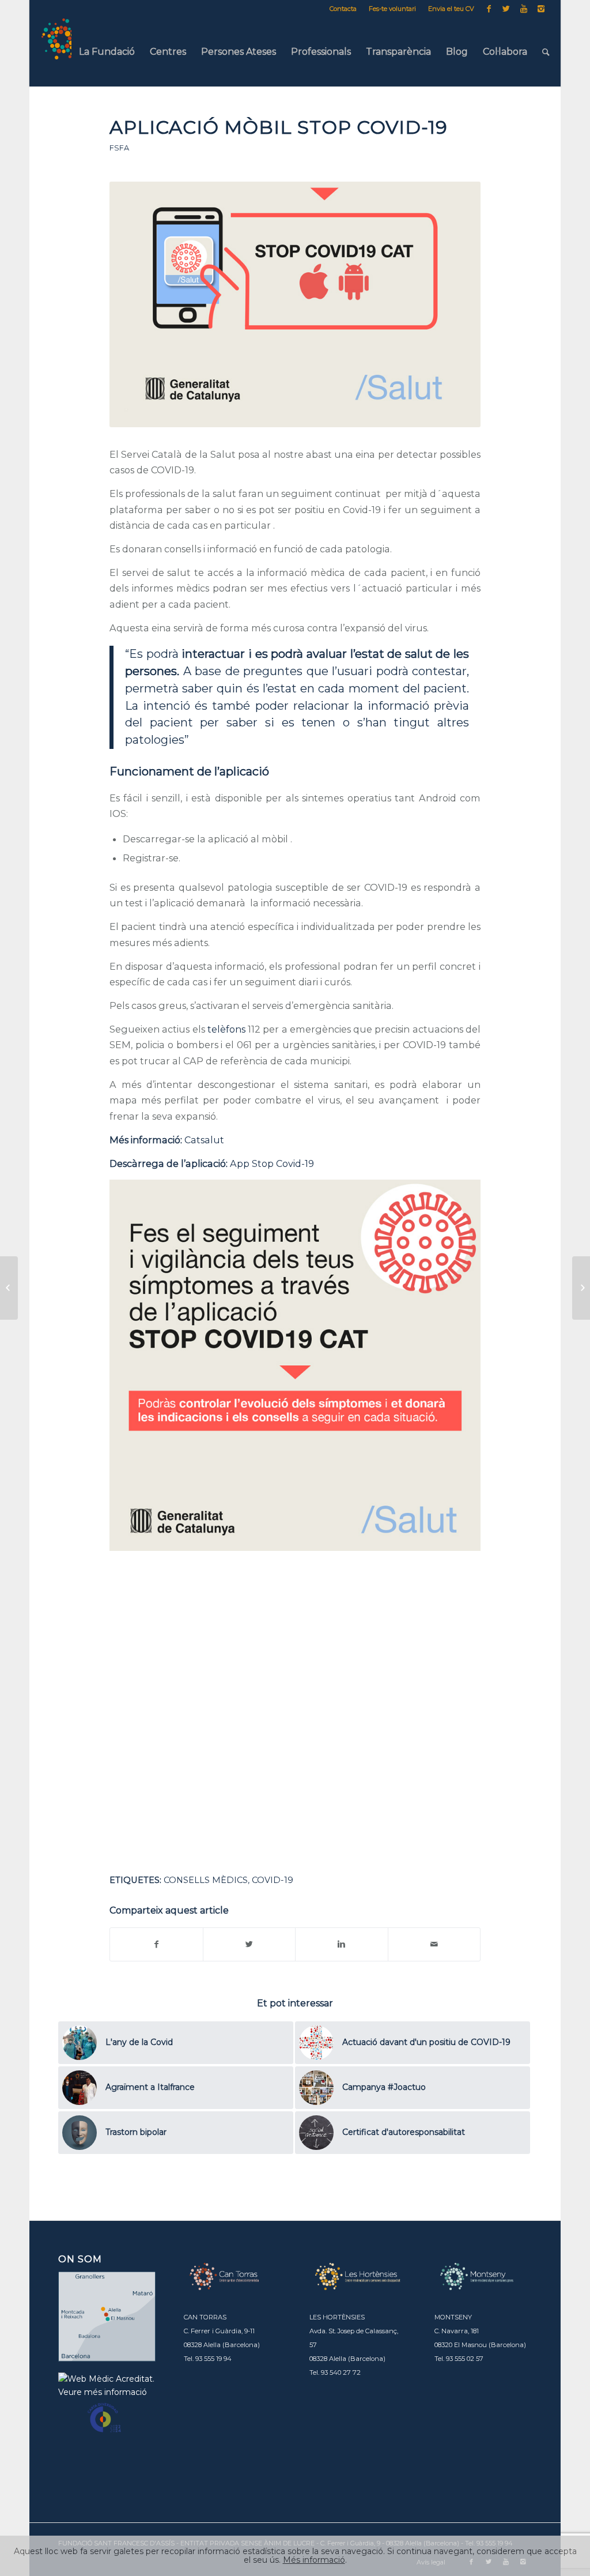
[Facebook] (489, 9)
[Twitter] (506, 9)
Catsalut (204, 1140)
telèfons (226, 1029)
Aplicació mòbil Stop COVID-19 (279, 127)
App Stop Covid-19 (272, 1163)
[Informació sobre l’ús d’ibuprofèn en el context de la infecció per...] (9, 1288)
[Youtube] (523, 9)
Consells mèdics (206, 1880)
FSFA (119, 148)
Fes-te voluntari (392, 9)
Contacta (343, 9)
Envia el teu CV (451, 9)
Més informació (314, 2560)
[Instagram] (541, 9)
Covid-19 (273, 1880)
